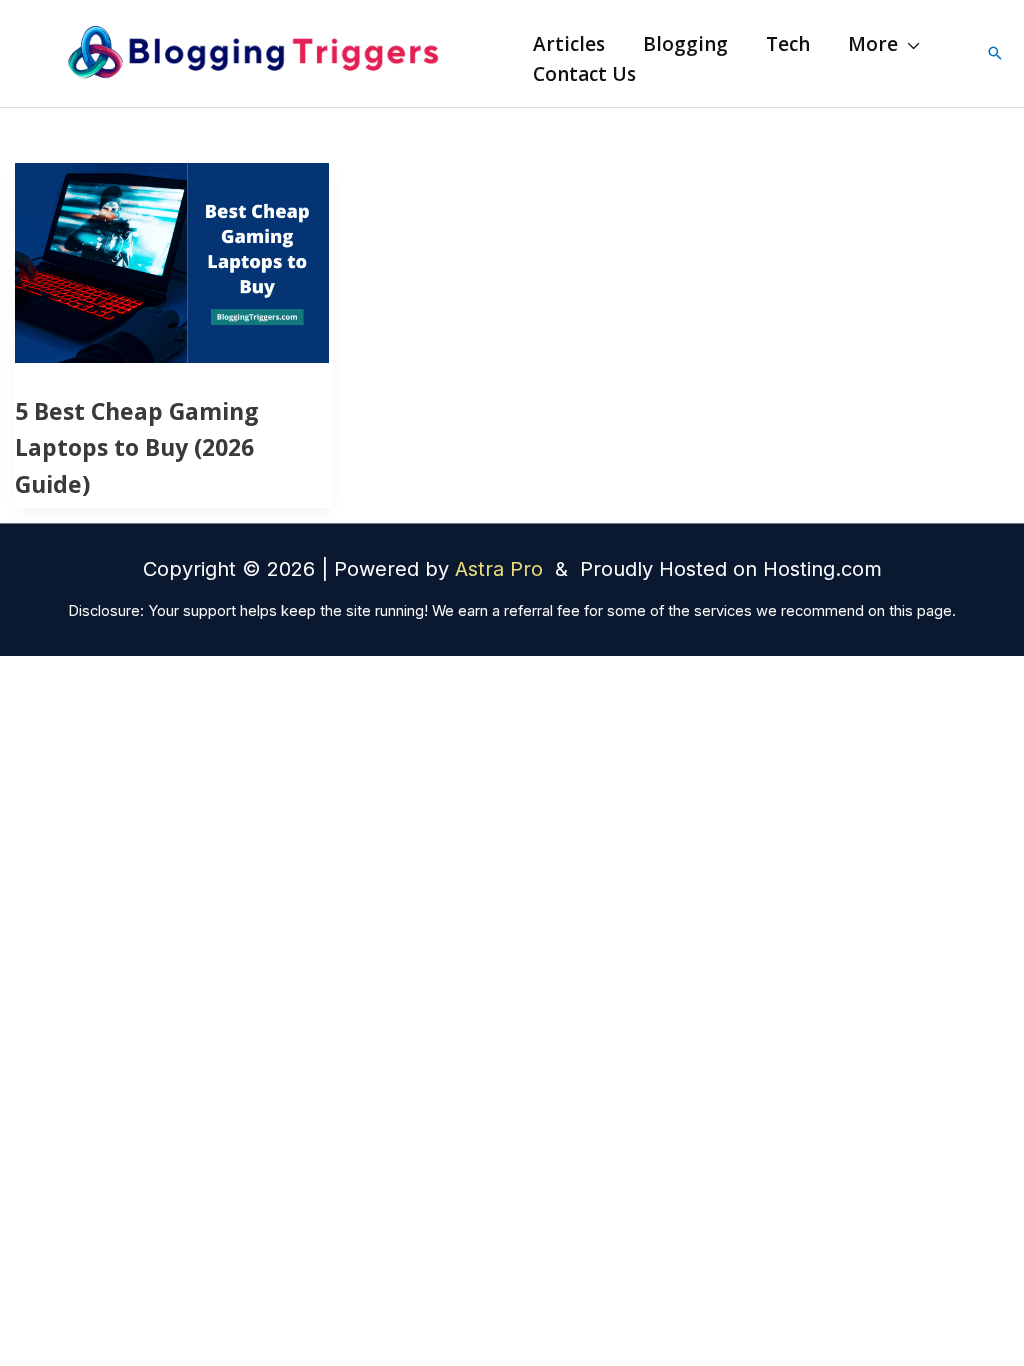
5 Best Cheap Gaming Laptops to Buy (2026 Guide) (137, 448)
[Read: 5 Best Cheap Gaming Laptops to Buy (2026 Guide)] (172, 261)
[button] (909, 44)
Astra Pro (502, 569)
